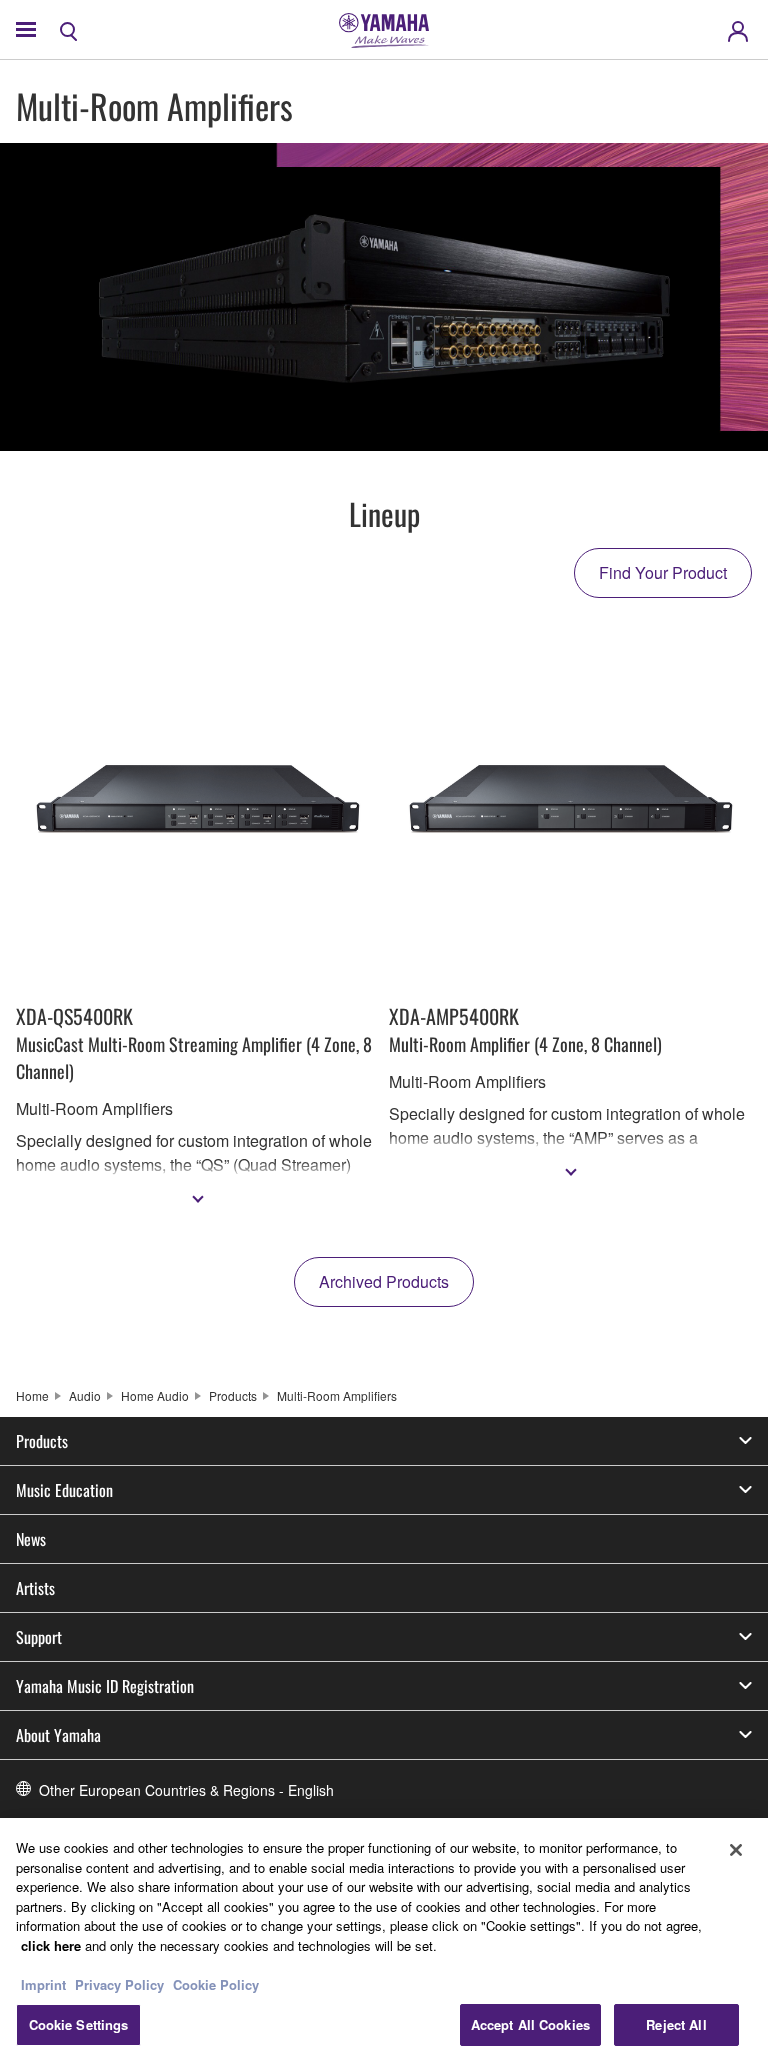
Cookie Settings (79, 2024)
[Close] (736, 1850)
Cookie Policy (216, 1984)
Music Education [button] (64, 1490)
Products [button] (42, 1441)
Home (32, 1395)
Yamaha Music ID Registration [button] (105, 1686)
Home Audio (155, 1395)
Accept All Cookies (530, 2024)
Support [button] (39, 1637)
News (31, 1539)
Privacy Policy (119, 1984)
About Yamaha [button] (58, 1735)
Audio (85, 1395)
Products (233, 1395)
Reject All (676, 2024)
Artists (35, 1588)
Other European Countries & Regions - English (186, 1790)
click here (51, 1945)
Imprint (43, 1984)
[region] (384, 1942)
